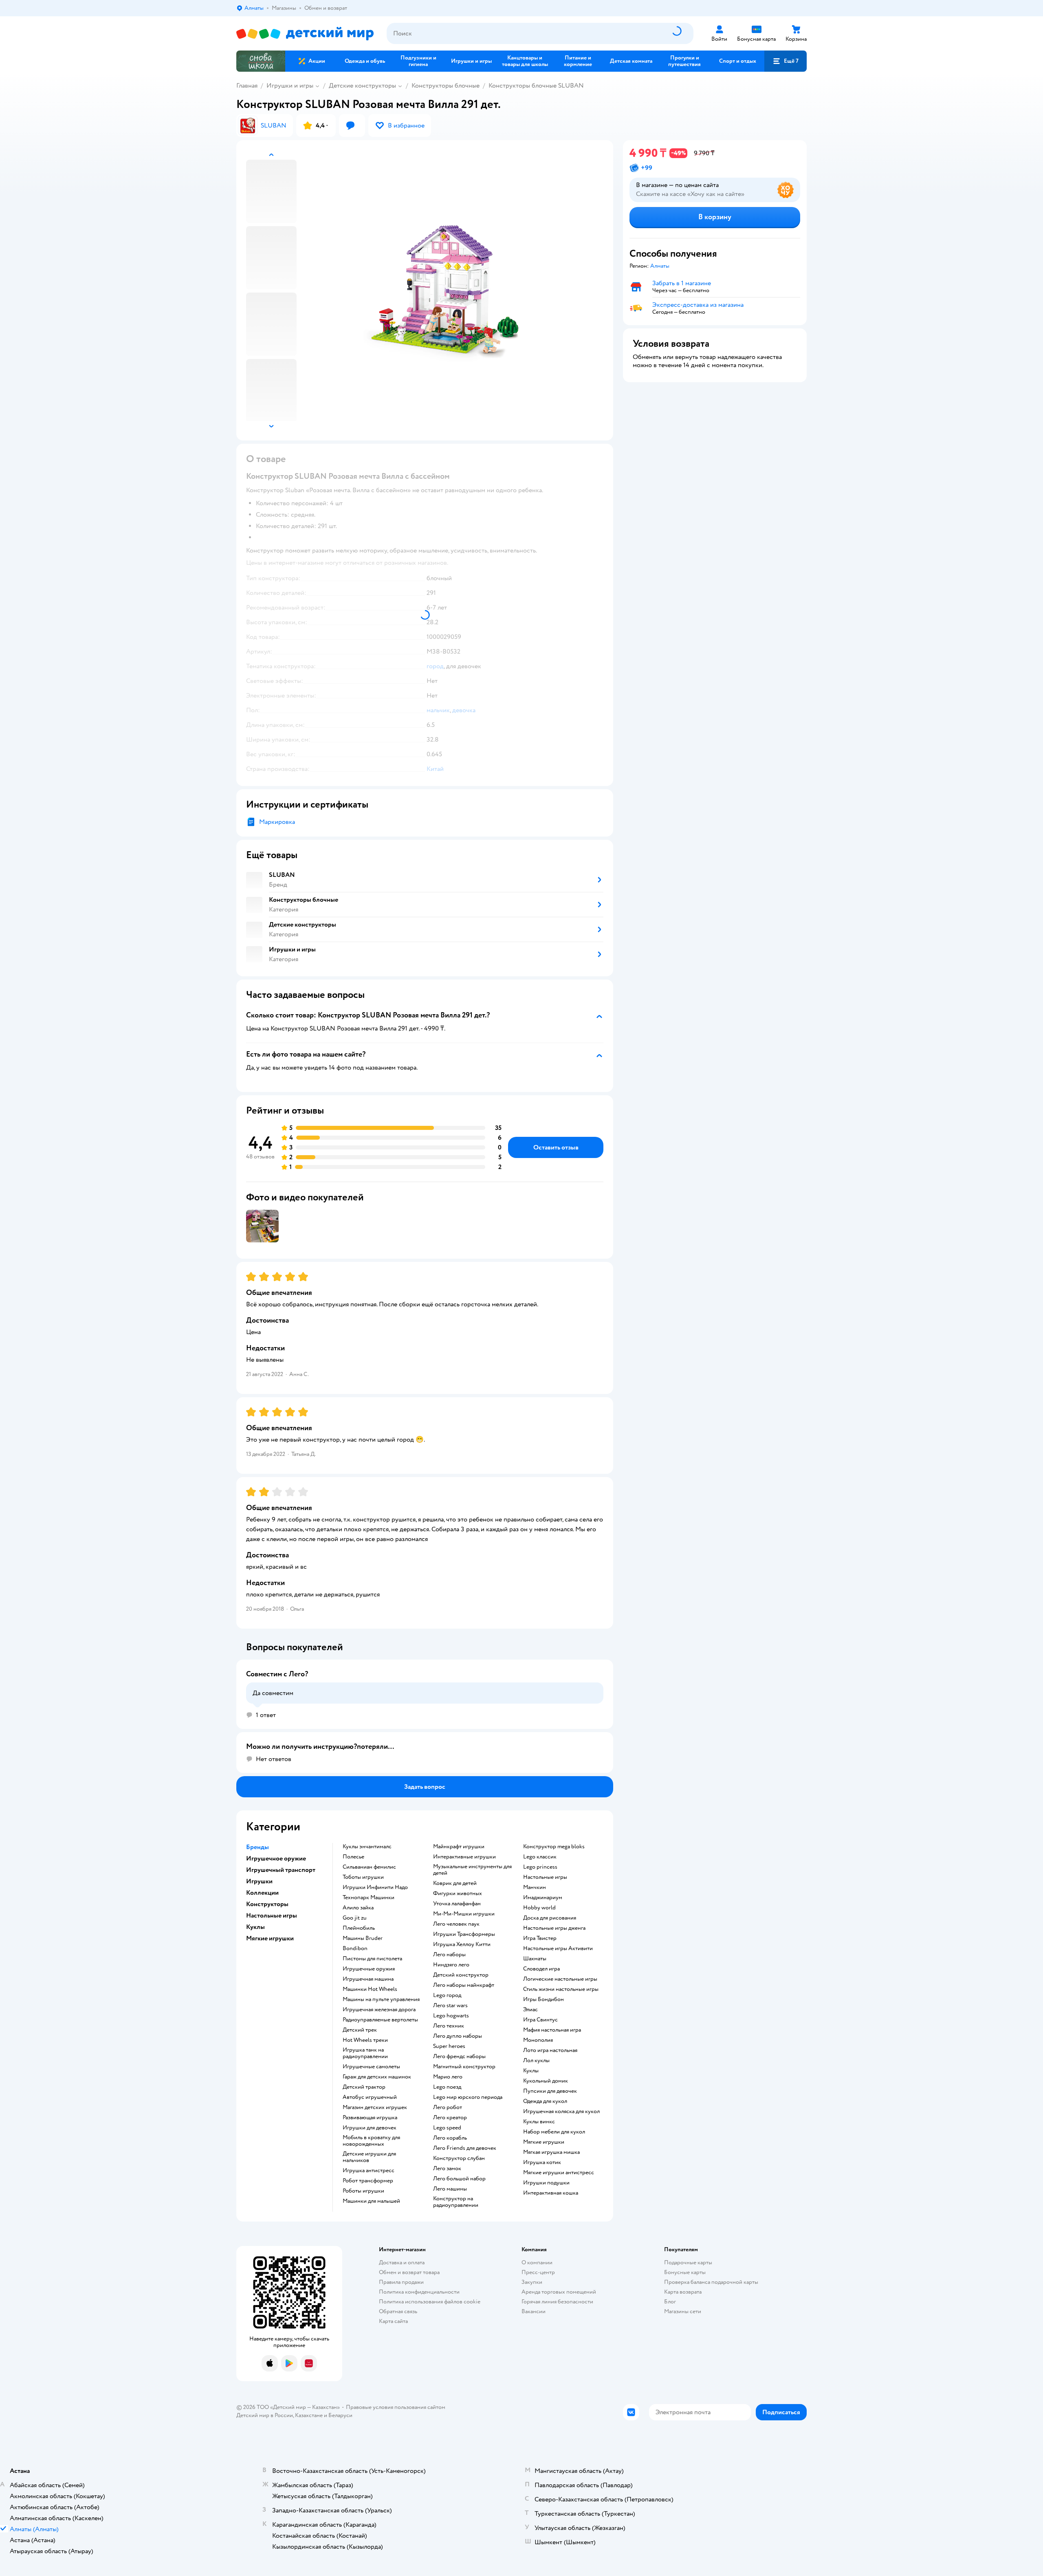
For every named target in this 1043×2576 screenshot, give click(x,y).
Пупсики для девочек (550, 2091)
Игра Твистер (540, 1938)
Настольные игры (545, 1877)
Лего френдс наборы (459, 2056)
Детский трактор (364, 2087)
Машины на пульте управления (381, 1999)
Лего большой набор (459, 2179)
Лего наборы (449, 1955)
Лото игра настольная (550, 2050)
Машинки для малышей (371, 2201)
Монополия (538, 2040)
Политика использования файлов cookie (430, 2302)
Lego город (447, 1995)
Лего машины (450, 2189)
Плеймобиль (359, 1928)
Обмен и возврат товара (409, 2272)
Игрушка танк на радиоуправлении (365, 2053)
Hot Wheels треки (365, 2040)
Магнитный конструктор (464, 2067)
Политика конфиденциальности (419, 2292)
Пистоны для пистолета (372, 1959)
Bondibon (355, 1949)
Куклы (531, 2071)
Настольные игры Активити (558, 1949)
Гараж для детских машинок (377, 2077)
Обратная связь (398, 2311)
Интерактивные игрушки (464, 1857)
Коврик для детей (455, 1883)
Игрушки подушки (546, 2183)
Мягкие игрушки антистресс (559, 2173)
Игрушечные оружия (369, 1969)
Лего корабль (450, 2138)
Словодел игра (541, 1969)
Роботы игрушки (363, 2191)
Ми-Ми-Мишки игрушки (464, 1914)
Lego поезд (447, 2087)
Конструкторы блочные (446, 86)
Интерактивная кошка (551, 2193)
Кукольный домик (546, 2081)
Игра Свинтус (540, 2020)
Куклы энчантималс (367, 1847)
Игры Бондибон (544, 1999)
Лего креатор (450, 2118)
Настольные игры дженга (554, 1928)
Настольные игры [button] (272, 1915)
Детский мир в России (265, 2415)
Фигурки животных (458, 1893)
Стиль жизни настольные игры (561, 1989)
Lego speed (447, 2128)
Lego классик (540, 1857)
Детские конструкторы (362, 86)
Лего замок (447, 2169)
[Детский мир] (305, 34)
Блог (670, 2302)
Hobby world (539, 1908)
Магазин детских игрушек (375, 2107)
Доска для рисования (550, 1918)
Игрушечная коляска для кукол (561, 2111)
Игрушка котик (542, 2162)
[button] (786, 61)
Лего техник (449, 2026)
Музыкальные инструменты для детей (472, 1870)
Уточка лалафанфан (457, 1904)
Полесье (353, 1857)
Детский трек (360, 2030)
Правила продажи (401, 2282)
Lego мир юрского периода (468, 2097)
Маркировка (277, 822)
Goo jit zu (355, 1918)
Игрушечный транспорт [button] (281, 1870)
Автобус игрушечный (370, 2097)
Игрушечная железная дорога (379, 2010)
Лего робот (448, 2107)
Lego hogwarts (451, 2016)
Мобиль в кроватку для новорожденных (371, 2141)
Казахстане (309, 2415)
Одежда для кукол (545, 2101)
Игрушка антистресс (369, 2171)
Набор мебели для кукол (554, 2132)
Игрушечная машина (368, 1979)
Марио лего (448, 2077)
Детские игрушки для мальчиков (369, 2157)
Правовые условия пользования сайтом (396, 2407)
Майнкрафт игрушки (459, 1847)
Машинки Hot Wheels (370, 1989)
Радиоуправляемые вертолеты (380, 2020)
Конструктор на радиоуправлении (456, 2202)
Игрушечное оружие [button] (276, 1858)
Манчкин (535, 1887)
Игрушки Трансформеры (464, 1934)
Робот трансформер (368, 2181)
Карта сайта (393, 2321)
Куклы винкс (539, 2122)
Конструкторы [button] (267, 1904)
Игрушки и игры (290, 86)
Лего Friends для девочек (465, 2148)
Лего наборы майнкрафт (464, 1985)
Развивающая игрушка (370, 2118)
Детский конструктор (461, 1975)
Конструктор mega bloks (554, 1847)
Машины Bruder (363, 1938)
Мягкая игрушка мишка (551, 2152)
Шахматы (535, 1959)
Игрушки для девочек (370, 2128)
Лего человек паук (456, 1924)
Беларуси (340, 2415)
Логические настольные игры (560, 1979)
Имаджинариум (543, 1898)
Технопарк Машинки (369, 1898)
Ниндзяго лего (451, 1965)
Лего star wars (450, 2006)
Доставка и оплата (402, 2262)
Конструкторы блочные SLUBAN (536, 86)
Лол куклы (536, 2061)
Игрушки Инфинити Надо (375, 1887)
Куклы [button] (255, 1927)
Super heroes (449, 2046)
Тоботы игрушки (363, 1877)
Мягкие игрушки (544, 2142)
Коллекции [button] (262, 1893)
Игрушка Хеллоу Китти (462, 1944)
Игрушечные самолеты (371, 2067)
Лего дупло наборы (458, 2036)
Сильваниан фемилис (369, 1867)
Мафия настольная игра (552, 2030)
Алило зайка (358, 1908)
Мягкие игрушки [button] (270, 1938)
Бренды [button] (257, 1847)
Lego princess (540, 1867)
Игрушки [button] (259, 1881)
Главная (247, 86)
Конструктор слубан (459, 2158)
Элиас (530, 2010)
